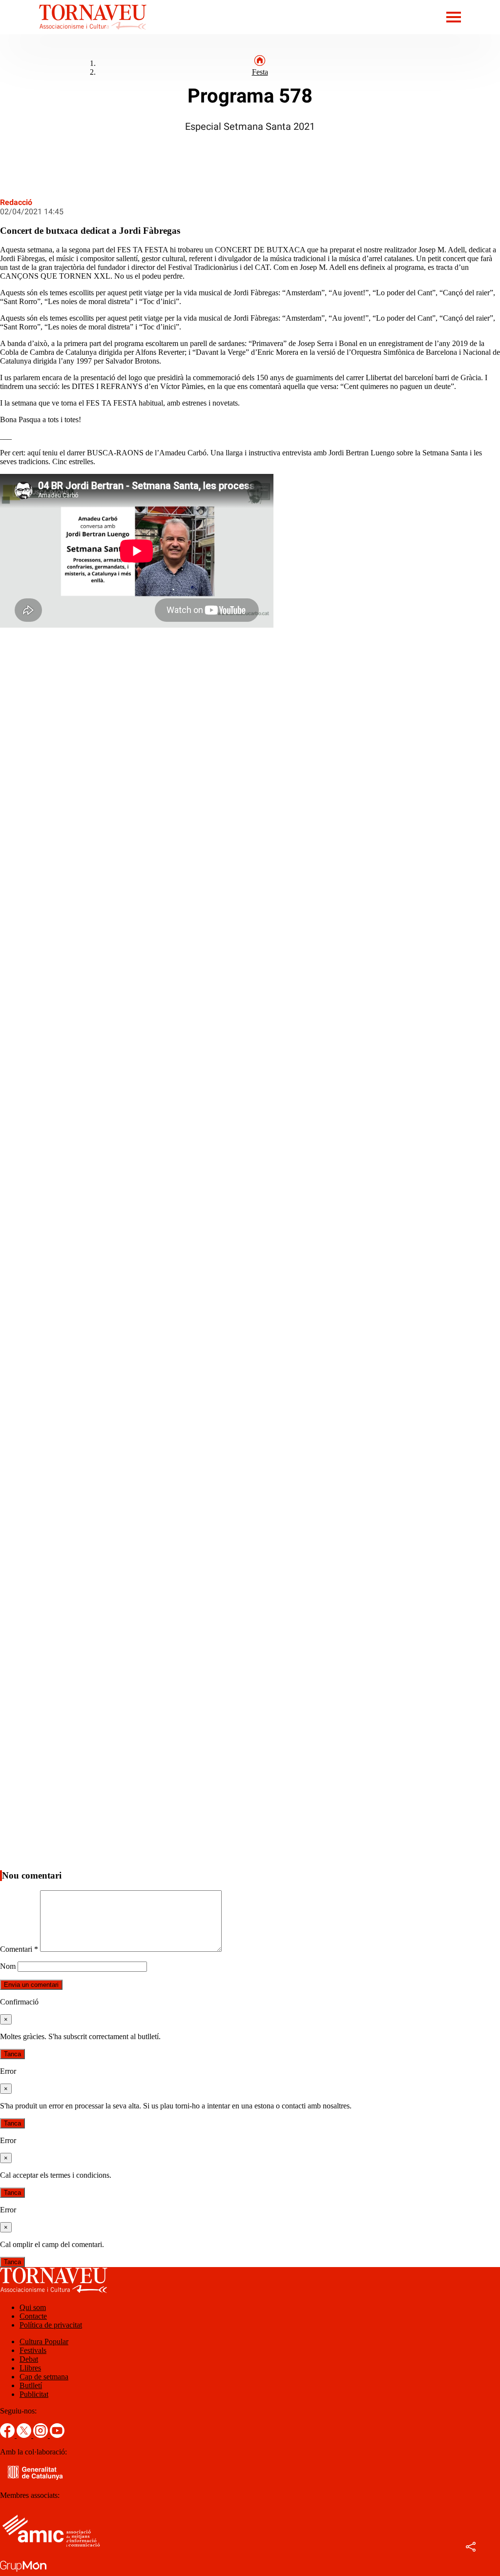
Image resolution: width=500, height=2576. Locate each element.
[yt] (57, 2435)
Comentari (19, 1949)
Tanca (12, 2054)
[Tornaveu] (73, 31)
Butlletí (31, 2385)
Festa (260, 72)
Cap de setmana (44, 2377)
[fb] (8, 2435)
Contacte (33, 2316)
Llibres (30, 2368)
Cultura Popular (44, 2341)
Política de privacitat (51, 2325)
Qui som (33, 2307)
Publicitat (34, 2394)
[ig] (42, 2435)
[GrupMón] (23, 2571)
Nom (8, 1966)
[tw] (25, 2435)
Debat (29, 2359)
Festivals (33, 2350)
